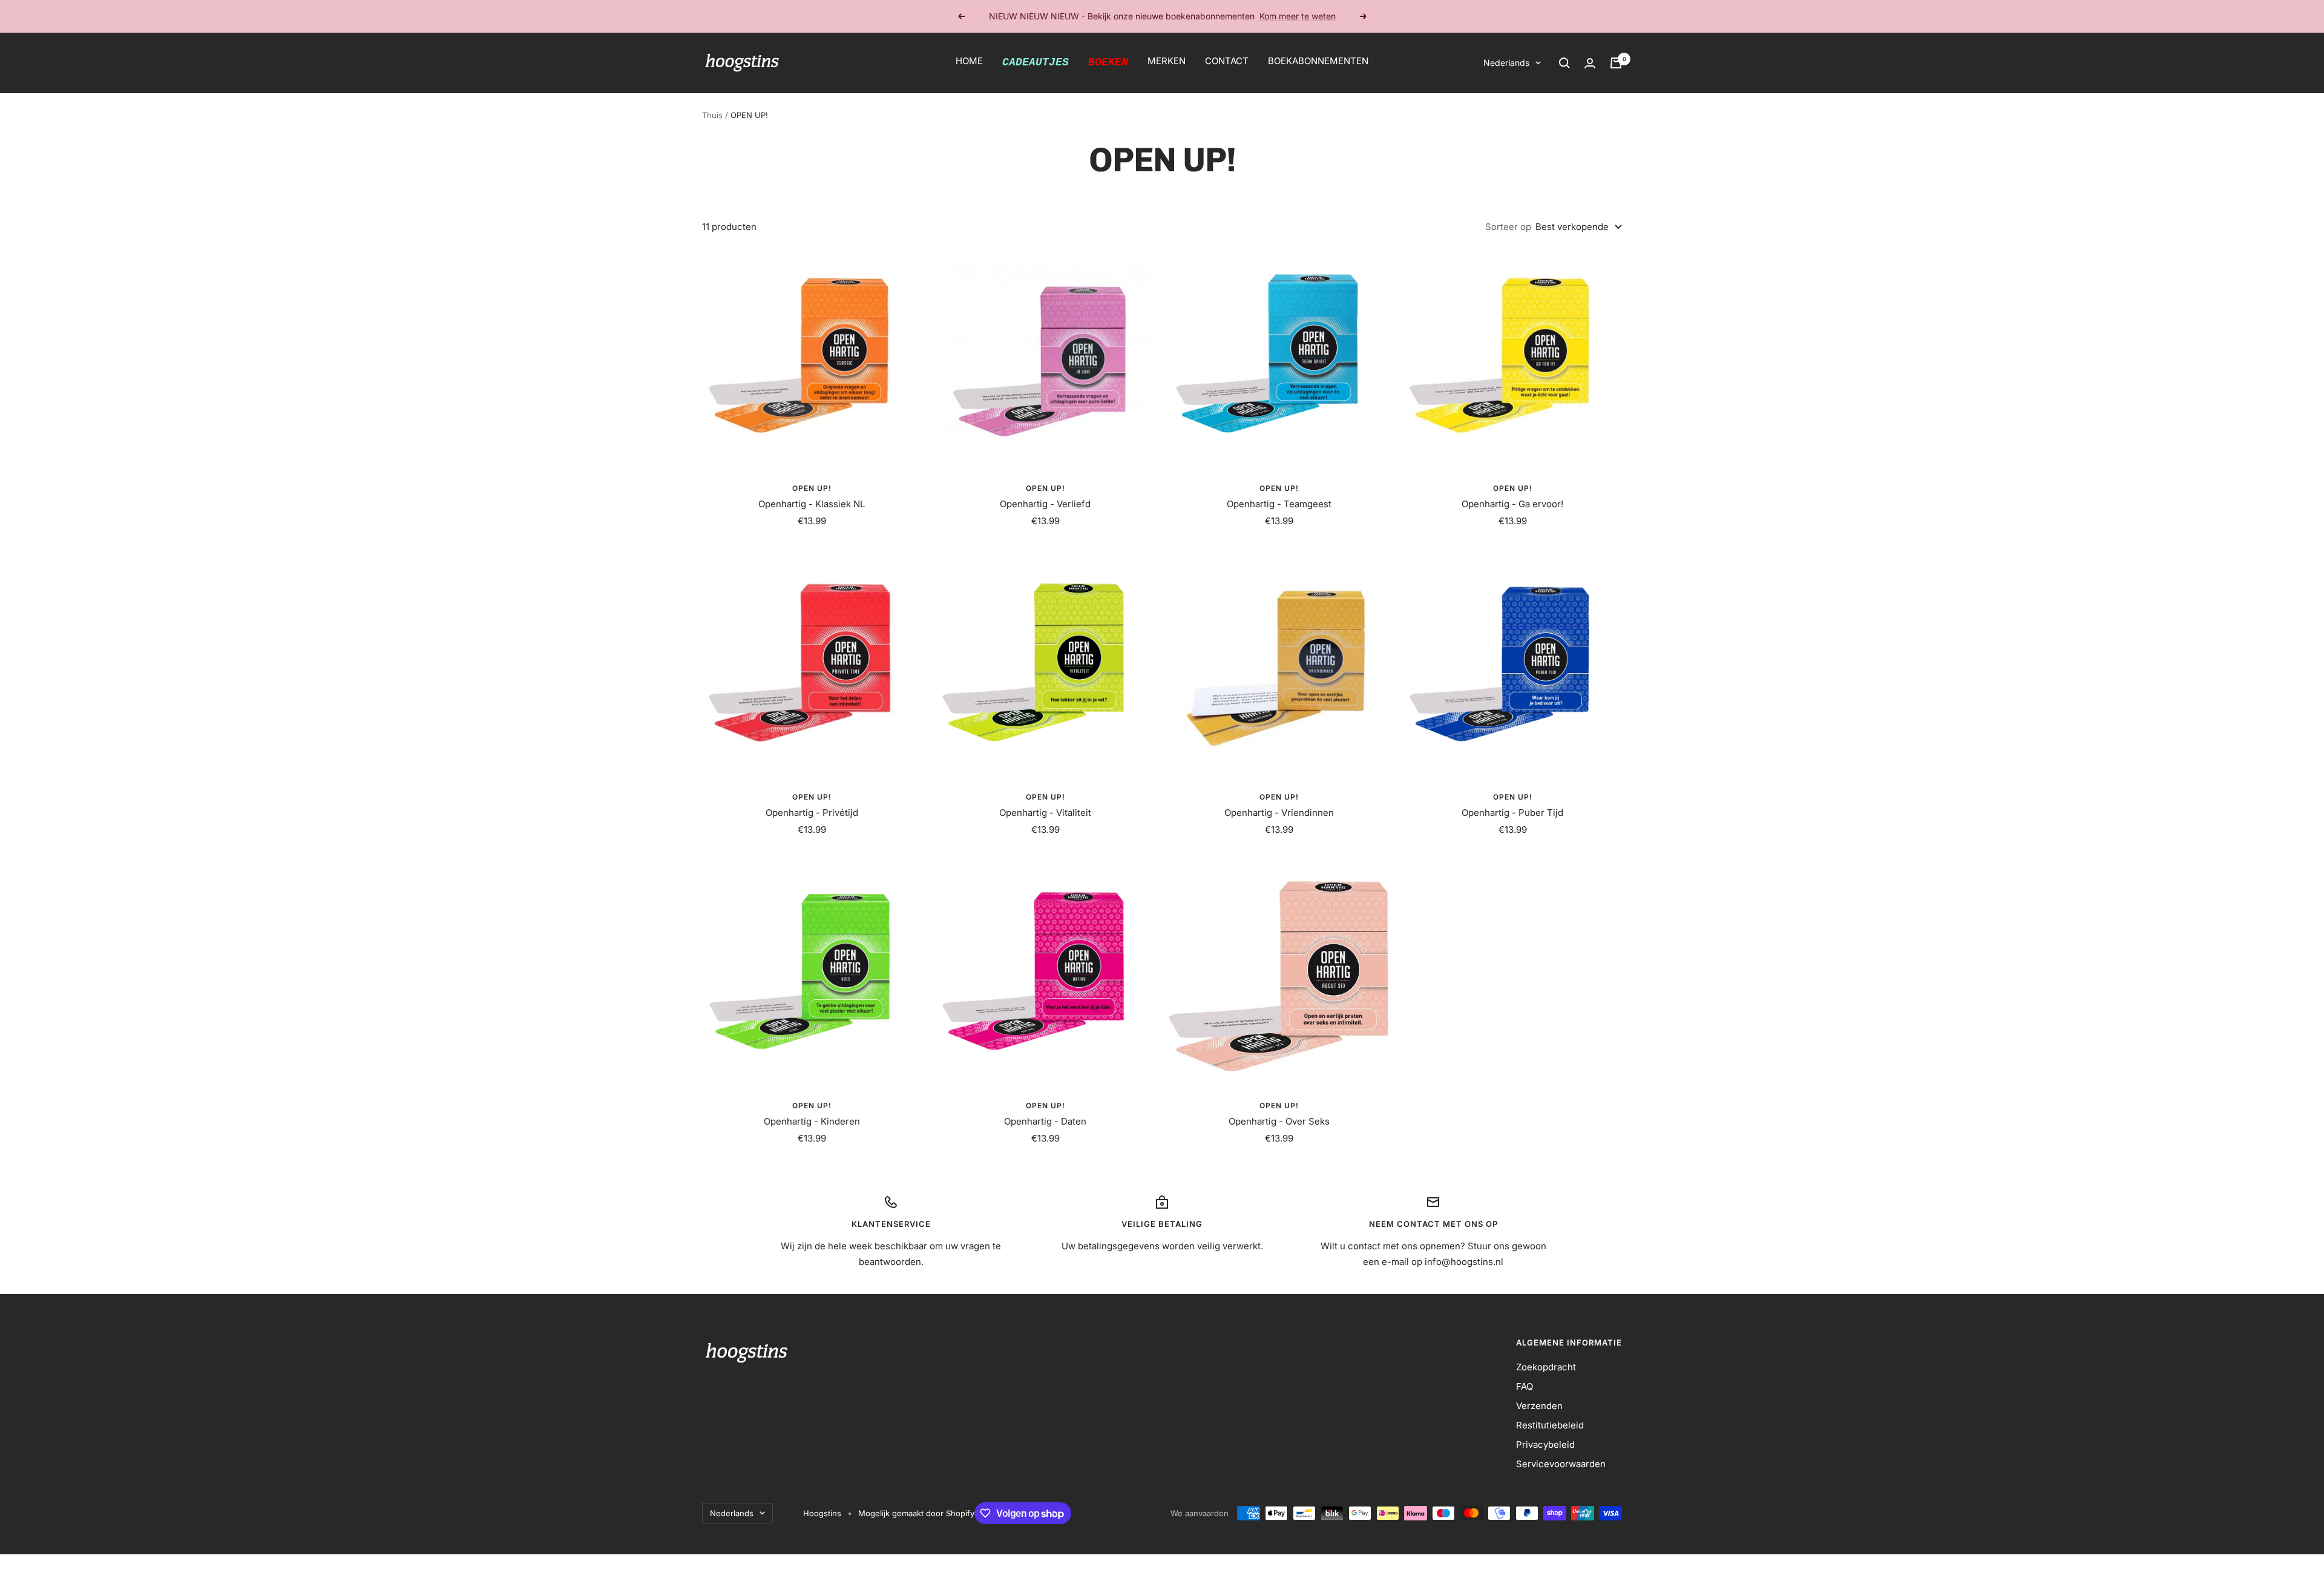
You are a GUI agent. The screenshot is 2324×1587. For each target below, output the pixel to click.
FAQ (1525, 1386)
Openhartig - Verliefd (1045, 504)
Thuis (712, 115)
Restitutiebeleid (1550, 1425)
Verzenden (1539, 1406)
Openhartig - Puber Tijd (1512, 813)
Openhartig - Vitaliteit (1045, 813)
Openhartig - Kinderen (812, 1121)
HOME (969, 61)
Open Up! (812, 488)
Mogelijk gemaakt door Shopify (916, 1513)
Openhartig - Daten (1045, 1121)
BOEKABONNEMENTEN (1318, 61)
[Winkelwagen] (1616, 63)
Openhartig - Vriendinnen (1279, 813)
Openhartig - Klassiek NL (812, 504)
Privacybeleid (1545, 1444)
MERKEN (1167, 61)
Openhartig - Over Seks (1279, 1121)
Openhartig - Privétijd (812, 813)
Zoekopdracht (1546, 1367)
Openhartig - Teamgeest (1279, 504)
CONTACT (1227, 61)
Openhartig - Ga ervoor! (1512, 504)
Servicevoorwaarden (1561, 1464)
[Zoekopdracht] (1564, 63)
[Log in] (1590, 63)
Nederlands (1506, 63)
